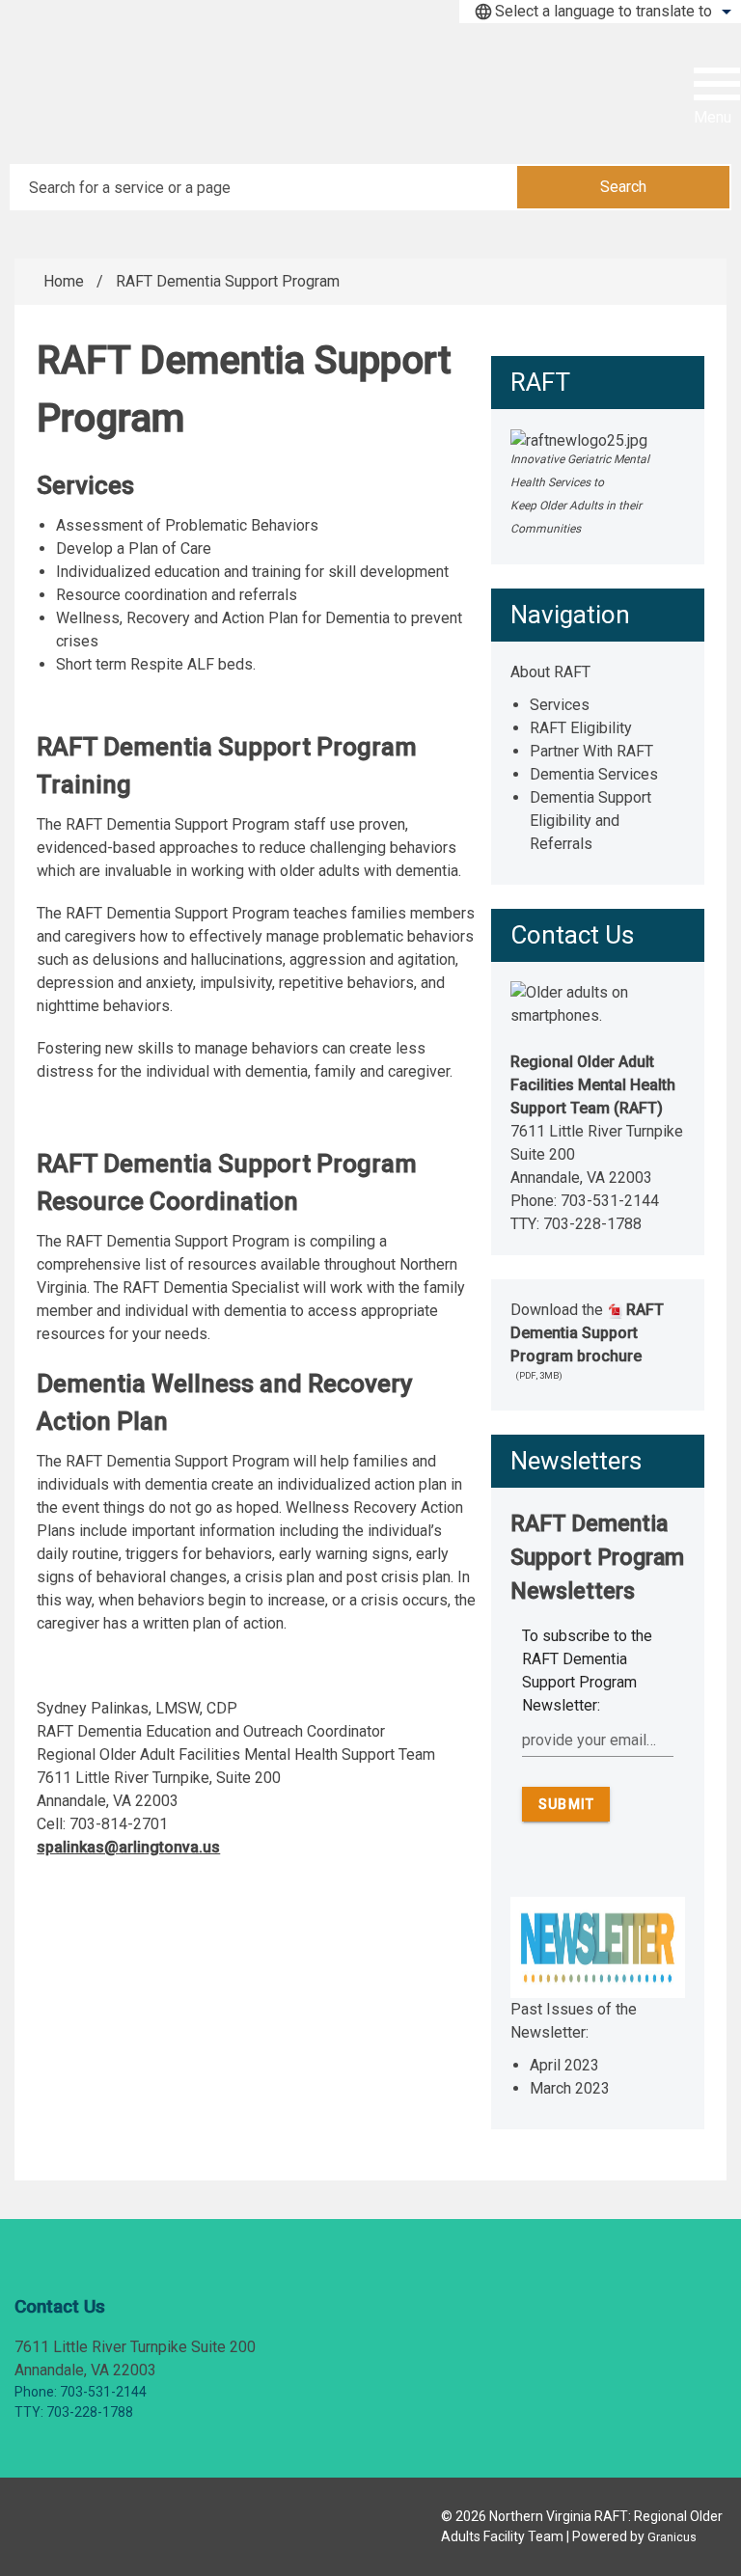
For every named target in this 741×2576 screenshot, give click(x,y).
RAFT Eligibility (581, 728)
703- (576, 1201)
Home (64, 281)
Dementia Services (594, 774)
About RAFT (550, 672)
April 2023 (564, 2065)
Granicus (672, 2537)
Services (560, 705)
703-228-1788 (592, 1224)
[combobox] (600, 12)
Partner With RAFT (591, 751)
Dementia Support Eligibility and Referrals (590, 821)
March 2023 (570, 2088)
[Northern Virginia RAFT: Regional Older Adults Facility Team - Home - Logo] (135, 96)
